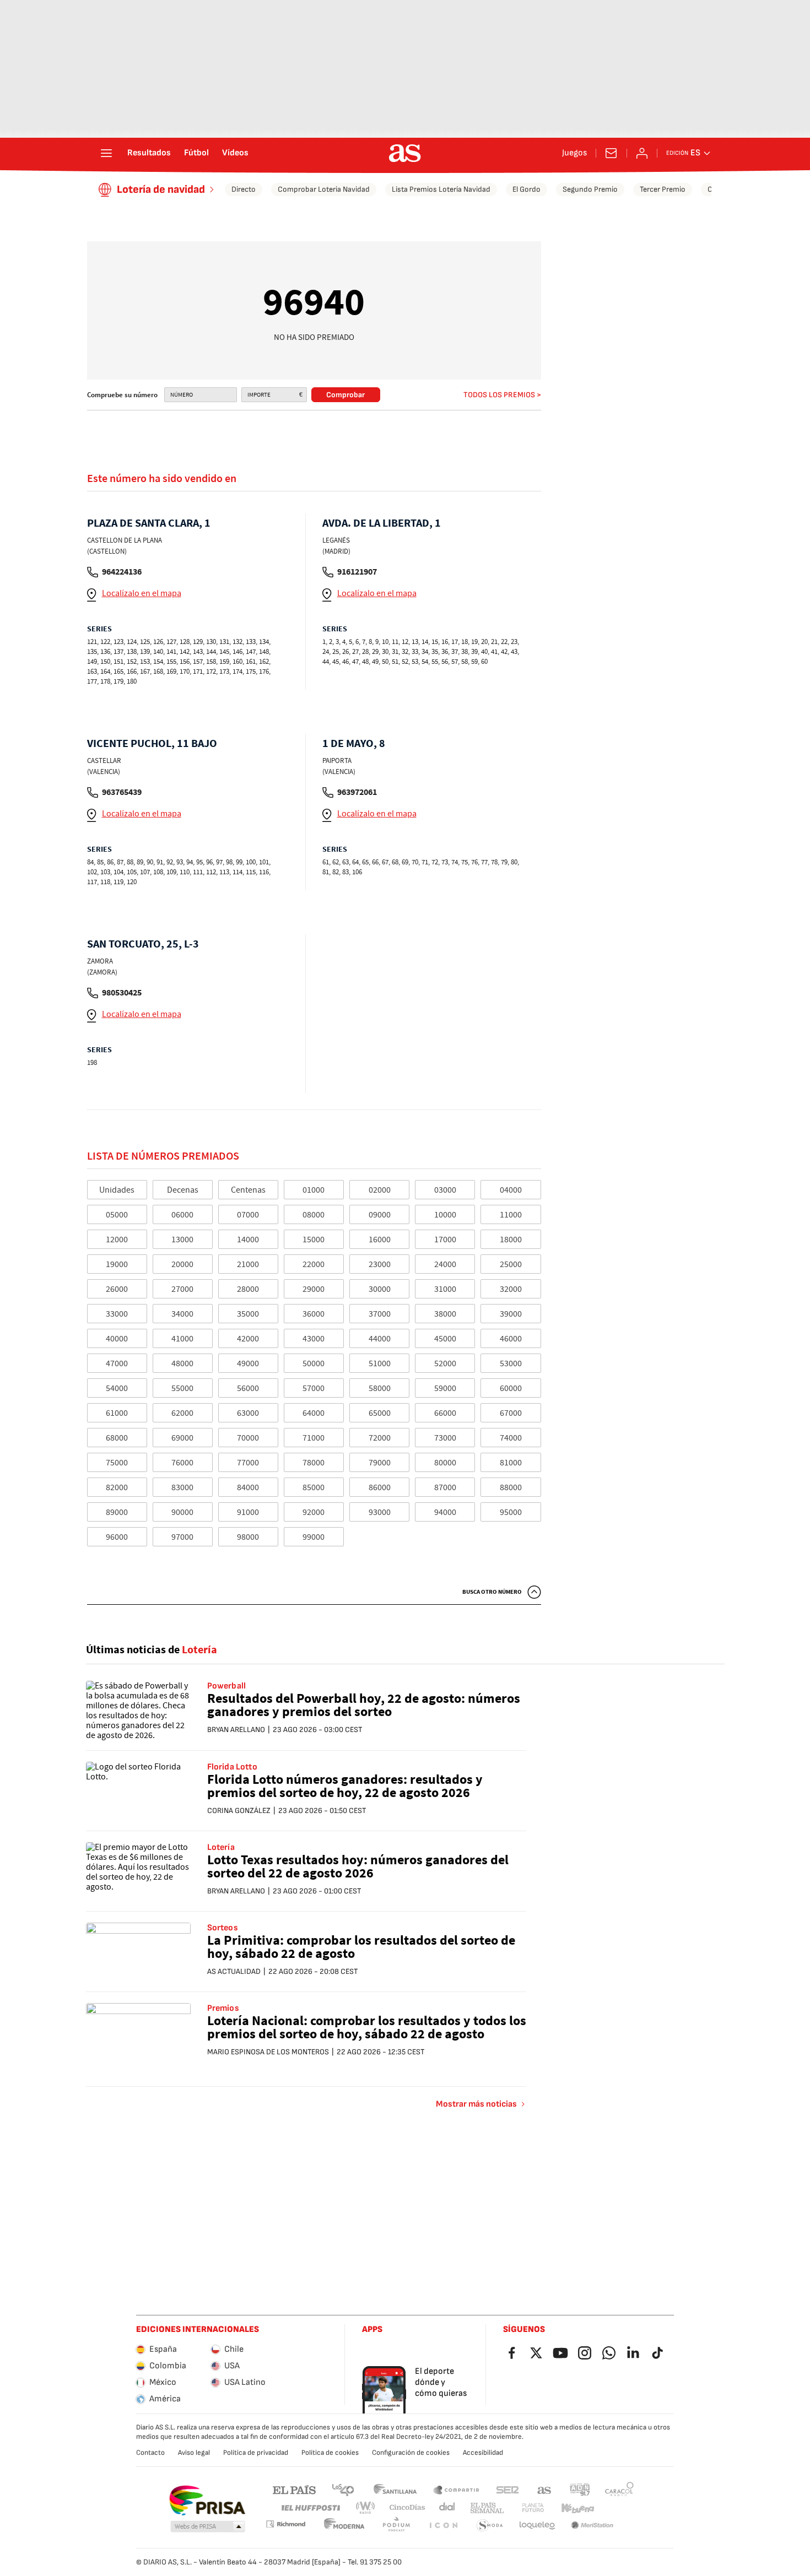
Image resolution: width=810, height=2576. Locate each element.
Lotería (221, 1848)
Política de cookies (330, 2453)
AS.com (544, 2489)
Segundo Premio (590, 189)
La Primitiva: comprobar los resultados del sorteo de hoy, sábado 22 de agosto (361, 1948)
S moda (490, 2526)
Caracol (619, 2489)
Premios (223, 2009)
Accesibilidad (483, 2453)
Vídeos (235, 153)
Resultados (149, 153)
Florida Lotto (232, 1767)
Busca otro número (492, 1592)
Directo (244, 189)
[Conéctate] (642, 153)
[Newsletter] (611, 153)
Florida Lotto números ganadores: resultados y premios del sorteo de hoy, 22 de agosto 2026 (345, 1787)
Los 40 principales (343, 2489)
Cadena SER (507, 2489)
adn (580, 2489)
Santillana (395, 2489)
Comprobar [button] (345, 395)
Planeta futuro (533, 2508)
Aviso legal (194, 2453)
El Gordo (526, 189)
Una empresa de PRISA (207, 2501)
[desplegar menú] (106, 153)
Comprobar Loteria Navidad (324, 189)
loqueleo (537, 2526)
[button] (208, 2527)
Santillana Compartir (456, 2489)
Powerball (227, 1686)
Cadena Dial (448, 2508)
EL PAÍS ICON (443, 2526)
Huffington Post (310, 2508)
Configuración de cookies (411, 2453)
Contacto (150, 2453)
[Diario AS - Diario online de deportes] (405, 153)
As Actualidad (234, 1971)
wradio (366, 2508)
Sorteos (223, 1928)
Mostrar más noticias (476, 2104)
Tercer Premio (663, 189)
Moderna (344, 2526)
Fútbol (196, 153)
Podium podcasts (396, 2526)
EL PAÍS (294, 2489)
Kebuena (577, 2508)
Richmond (285, 2524)
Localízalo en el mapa (142, 593)
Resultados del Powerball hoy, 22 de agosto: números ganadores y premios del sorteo (364, 1706)
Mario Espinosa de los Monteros (268, 2052)
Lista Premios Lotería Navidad (441, 189)
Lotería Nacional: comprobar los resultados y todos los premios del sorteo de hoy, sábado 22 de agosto (367, 2028)
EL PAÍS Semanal (487, 2508)
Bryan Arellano (236, 1730)
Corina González (239, 1811)
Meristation (592, 2526)
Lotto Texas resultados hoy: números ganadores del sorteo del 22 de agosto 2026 (358, 1867)
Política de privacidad (256, 2453)
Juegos (574, 153)
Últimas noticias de (152, 1650)
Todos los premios (499, 395)
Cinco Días (407, 2508)
